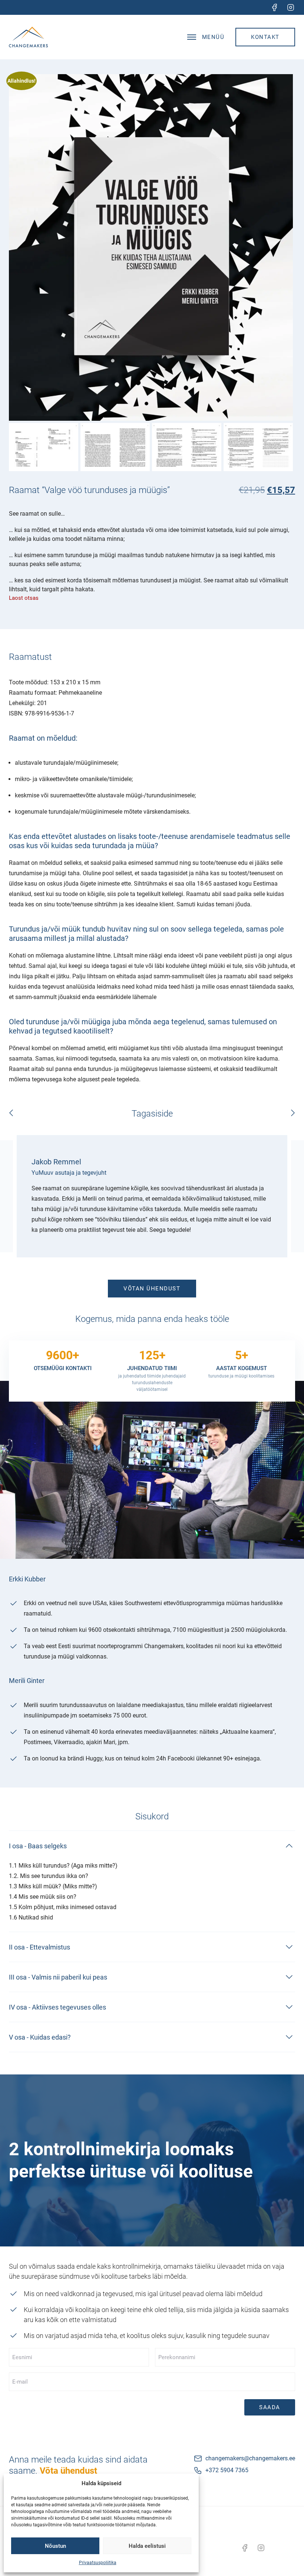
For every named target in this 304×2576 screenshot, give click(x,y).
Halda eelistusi (147, 2546)
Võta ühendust (68, 2471)
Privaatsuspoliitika (98, 2563)
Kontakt (265, 37)
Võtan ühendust (152, 1289)
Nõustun (55, 2546)
